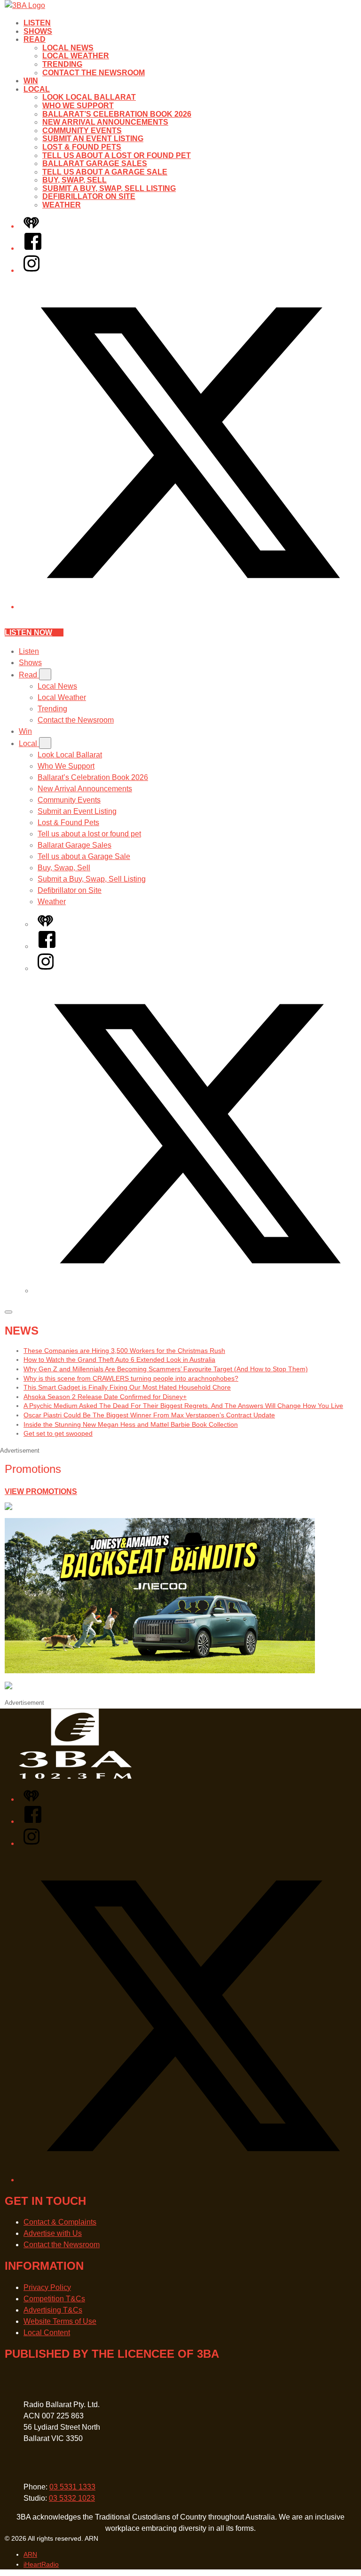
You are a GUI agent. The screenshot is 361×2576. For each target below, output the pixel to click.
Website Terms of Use (60, 2321)
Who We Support (78, 106)
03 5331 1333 (72, 2487)
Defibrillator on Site (89, 196)
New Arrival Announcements (105, 122)
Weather (62, 205)
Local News (68, 48)
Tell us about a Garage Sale (105, 172)
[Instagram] (31, 270)
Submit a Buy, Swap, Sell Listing (109, 188)
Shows (38, 31)
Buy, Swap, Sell (75, 180)
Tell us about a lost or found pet (117, 155)
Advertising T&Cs (53, 2310)
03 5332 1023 (72, 2498)
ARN (30, 2554)
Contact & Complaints (60, 2222)
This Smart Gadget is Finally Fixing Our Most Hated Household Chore (127, 1387)
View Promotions (41, 1491)
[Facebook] (33, 248)
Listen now (28, 632)
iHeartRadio (41, 2564)
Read (35, 39)
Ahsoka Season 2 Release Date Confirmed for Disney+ (105, 1397)
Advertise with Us (53, 2233)
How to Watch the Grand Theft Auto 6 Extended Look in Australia (119, 1360)
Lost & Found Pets (82, 147)
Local (37, 89)
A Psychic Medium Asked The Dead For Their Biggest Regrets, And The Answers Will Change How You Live (183, 1406)
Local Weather (76, 56)
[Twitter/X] (190, 607)
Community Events (82, 131)
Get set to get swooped (58, 1433)
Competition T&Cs (54, 2299)
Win (31, 81)
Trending (62, 64)
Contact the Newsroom (94, 73)
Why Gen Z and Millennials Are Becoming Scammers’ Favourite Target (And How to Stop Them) (166, 1369)
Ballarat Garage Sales (95, 163)
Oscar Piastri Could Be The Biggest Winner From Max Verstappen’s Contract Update (149, 1415)
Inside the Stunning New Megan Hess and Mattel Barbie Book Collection (131, 1424)
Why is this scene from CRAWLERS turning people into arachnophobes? (131, 1378)
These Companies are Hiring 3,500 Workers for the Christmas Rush (124, 1351)
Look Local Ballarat (89, 97)
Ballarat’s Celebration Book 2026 (117, 114)
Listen (37, 23)
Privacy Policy (47, 2287)
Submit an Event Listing (93, 139)
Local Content (47, 2333)
